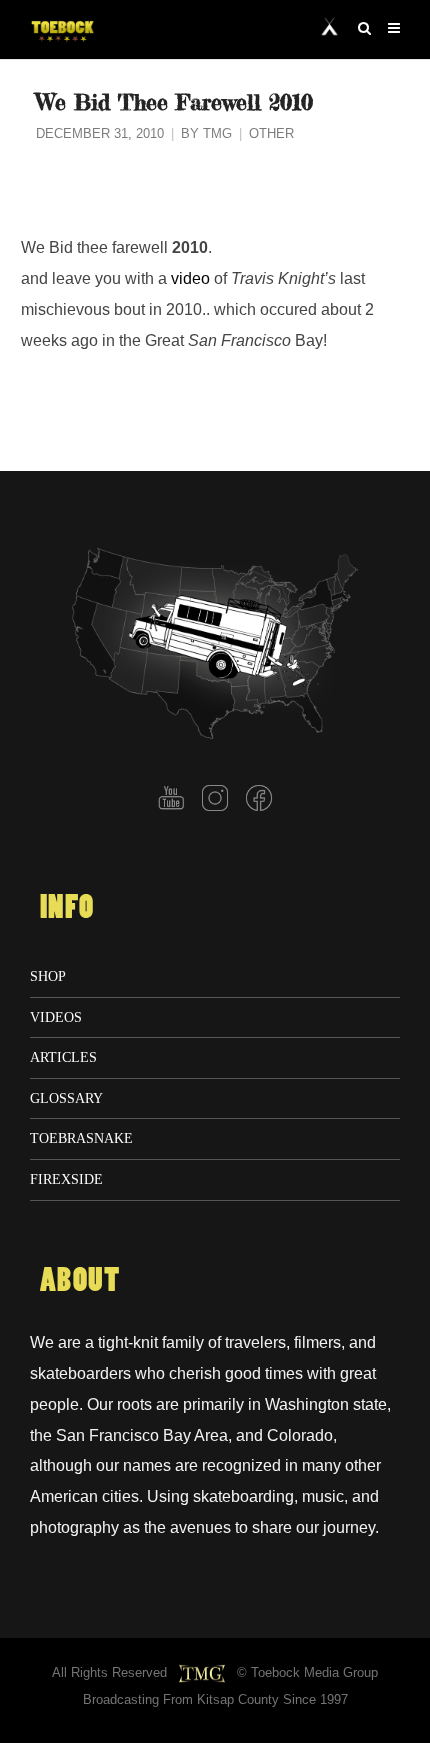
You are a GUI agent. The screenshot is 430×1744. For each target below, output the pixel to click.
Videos (56, 1017)
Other (271, 134)
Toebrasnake (81, 1138)
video (190, 278)
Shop (48, 976)
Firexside (66, 1179)
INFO (67, 908)
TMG (217, 134)
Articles (63, 1057)
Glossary (66, 1098)
